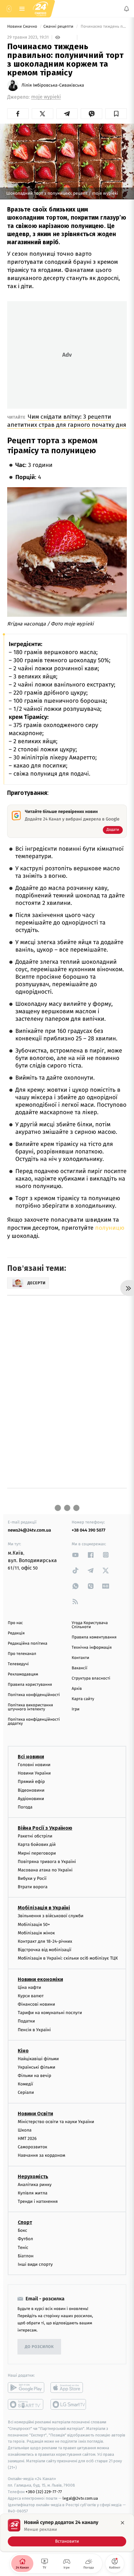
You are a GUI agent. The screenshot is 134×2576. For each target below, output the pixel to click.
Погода (25, 1807)
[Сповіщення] (127, 9)
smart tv (26, 2404)
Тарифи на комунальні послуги (50, 2013)
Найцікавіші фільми (38, 2059)
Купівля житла (33, 2193)
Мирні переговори (37, 1853)
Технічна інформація (92, 1648)
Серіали (26, 2093)
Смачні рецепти (59, 27)
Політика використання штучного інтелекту (30, 1707)
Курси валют (31, 1996)
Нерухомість (33, 2177)
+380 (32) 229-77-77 (44, 2492)
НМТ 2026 (27, 2139)
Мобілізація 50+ (34, 1925)
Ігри (76, 1709)
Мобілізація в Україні (44, 1908)
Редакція (16, 1633)
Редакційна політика (28, 1644)
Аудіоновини (31, 1799)
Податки (26, 2021)
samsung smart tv (69, 2404)
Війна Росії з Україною (45, 1828)
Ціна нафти (29, 1987)
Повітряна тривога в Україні (47, 1862)
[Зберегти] (116, 114)
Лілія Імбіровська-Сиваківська (53, 85)
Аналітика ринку (35, 2185)
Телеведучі (18, 1664)
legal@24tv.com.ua (80, 2498)
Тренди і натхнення (38, 2201)
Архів (77, 1689)
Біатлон (26, 2256)
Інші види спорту (35, 2264)
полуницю (110, 1228)
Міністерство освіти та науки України (56, 2122)
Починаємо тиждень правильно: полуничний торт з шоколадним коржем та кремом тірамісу (103, 27)
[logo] (41, 9)
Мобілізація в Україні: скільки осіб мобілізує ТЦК (68, 1958)
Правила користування (30, 1685)
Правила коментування (94, 1637)
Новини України (34, 1773)
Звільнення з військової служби (51, 1916)
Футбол (25, 2239)
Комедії (25, 2084)
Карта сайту (83, 1699)
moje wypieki (46, 97)
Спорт (25, 2222)
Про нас (15, 1623)
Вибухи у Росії (32, 1878)
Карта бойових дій (37, 1844)
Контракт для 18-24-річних (45, 1941)
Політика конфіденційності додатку (34, 1722)
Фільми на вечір (34, 2076)
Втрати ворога (33, 1887)
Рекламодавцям (23, 1674)
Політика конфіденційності (34, 1695)
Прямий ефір (31, 1782)
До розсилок (39, 2347)
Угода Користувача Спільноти (90, 1625)
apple (69, 2388)
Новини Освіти (35, 2114)
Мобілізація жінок (36, 1933)
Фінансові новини (36, 2004)
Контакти (80, 1658)
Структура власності (91, 1678)
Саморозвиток (33, 2147)
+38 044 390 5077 (89, 1530)
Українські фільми (36, 2067)
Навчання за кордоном (41, 2155)
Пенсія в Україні (34, 2030)
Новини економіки (40, 1979)
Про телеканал (22, 1654)
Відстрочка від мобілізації (45, 1950)
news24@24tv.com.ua (29, 1530)
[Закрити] (122, 2523)
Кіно (23, 2051)
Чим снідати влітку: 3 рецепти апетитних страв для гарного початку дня (67, 421)
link (75, 1555)
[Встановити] (67, 2533)
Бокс (22, 2230)
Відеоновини (31, 1790)
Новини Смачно (23, 27)
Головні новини (34, 1765)
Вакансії (79, 1668)
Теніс (23, 2248)
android (26, 2388)
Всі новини (31, 1757)
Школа (25, 2130)
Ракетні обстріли (35, 1836)
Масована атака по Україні (45, 1870)
